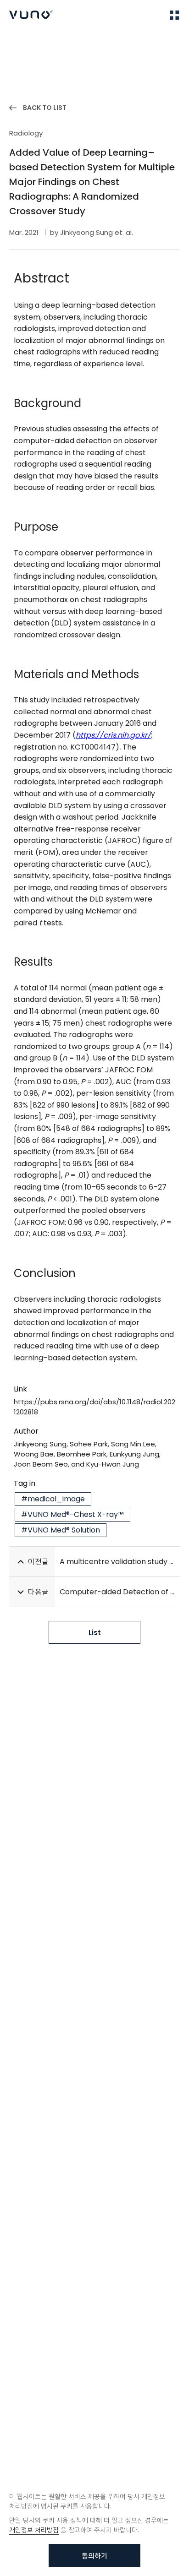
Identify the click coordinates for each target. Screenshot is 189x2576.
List (95, 1633)
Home (18, 42)
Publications (56, 42)
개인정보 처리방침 (34, 2530)
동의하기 (94, 2556)
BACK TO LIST (45, 108)
